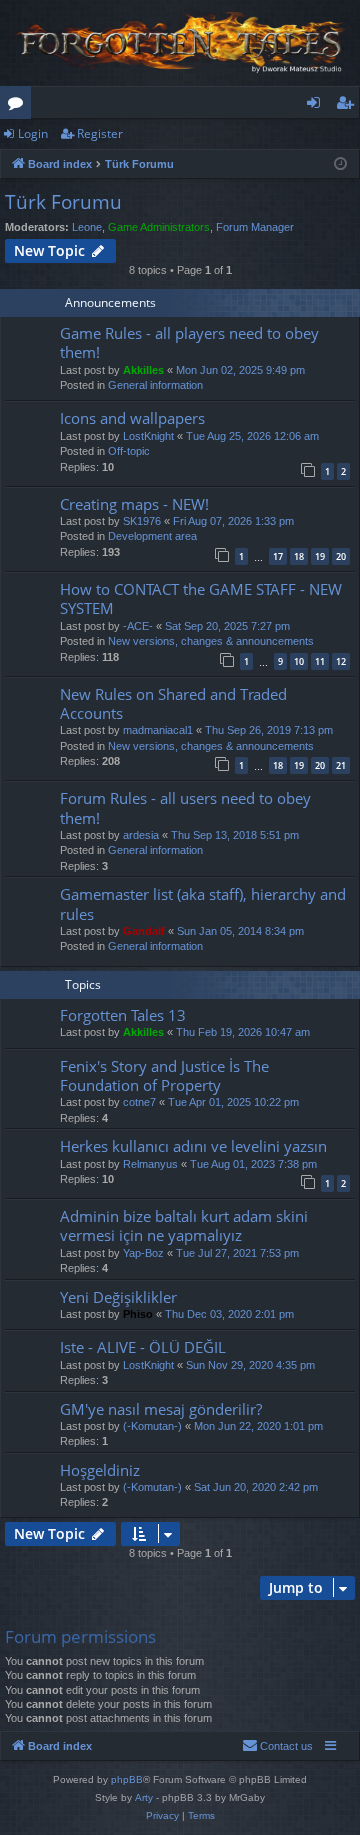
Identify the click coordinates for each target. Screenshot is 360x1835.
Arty (144, 1797)
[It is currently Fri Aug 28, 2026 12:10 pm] (340, 164)
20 (341, 556)
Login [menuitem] (317, 106)
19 (320, 556)
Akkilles (143, 370)
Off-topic (129, 451)
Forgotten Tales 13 (123, 1015)
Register (100, 133)
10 (299, 661)
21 (341, 765)
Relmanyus (150, 1164)
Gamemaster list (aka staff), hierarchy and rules (203, 903)
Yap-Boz (143, 1253)
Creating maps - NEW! (134, 504)
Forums (19, 106)
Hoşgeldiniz (100, 1470)
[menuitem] (277, 1746)
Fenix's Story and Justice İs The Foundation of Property (164, 1075)
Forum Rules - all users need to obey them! (185, 807)
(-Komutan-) (152, 1426)
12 (341, 661)
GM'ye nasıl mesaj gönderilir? (161, 1409)
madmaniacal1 (158, 730)
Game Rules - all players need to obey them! (189, 342)
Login (33, 133)
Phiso (138, 1314)
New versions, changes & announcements (211, 641)
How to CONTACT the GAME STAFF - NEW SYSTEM (201, 598)
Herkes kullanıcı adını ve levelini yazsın (193, 1146)
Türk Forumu (63, 202)
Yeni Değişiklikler (118, 1297)
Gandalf (144, 931)
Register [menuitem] (349, 106)
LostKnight (148, 436)
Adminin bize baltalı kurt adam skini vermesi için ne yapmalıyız (184, 1225)
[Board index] (180, 43)
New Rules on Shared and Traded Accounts (173, 703)
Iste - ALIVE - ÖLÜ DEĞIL (143, 1347)
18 (299, 556)
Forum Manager (255, 227)
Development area (152, 536)
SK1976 (142, 521)
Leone (87, 227)
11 (320, 661)
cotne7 (139, 1102)
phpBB (127, 1779)
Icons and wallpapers (132, 418)
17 (278, 556)
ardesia (141, 835)
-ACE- (138, 626)
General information (155, 385)
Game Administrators (159, 227)
